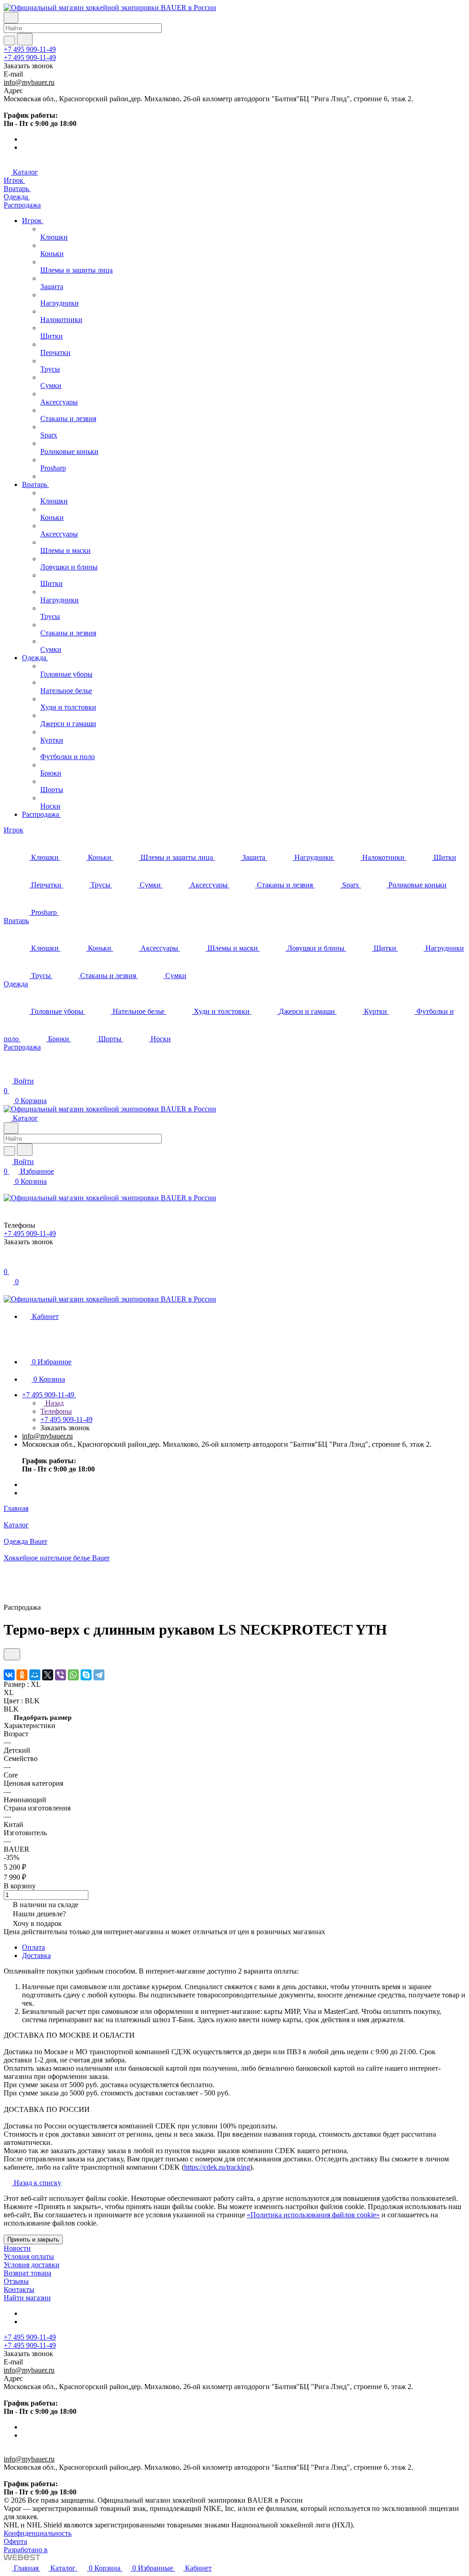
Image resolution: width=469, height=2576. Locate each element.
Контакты (19, 2289)
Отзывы (16, 2281)
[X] (48, 1675)
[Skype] (86, 1675)
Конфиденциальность (38, 2533)
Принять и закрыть (33, 2240)
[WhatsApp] (73, 1675)
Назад (54, 1403)
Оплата (33, 1947)
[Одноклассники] (22, 1675)
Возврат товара (27, 2273)
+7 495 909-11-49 (30, 49)
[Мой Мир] (35, 1675)
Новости (17, 2248)
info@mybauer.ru (29, 82)
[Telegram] (99, 1675)
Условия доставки (32, 2265)
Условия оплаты (29, 2256)
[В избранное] (12, 1654)
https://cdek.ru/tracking (217, 2167)
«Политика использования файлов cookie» (313, 2215)
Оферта (15, 2541)
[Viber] (60, 1675)
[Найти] (25, 39)
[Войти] (8, 1262)
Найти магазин (27, 2298)
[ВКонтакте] (9, 1675)
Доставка (36, 1955)
